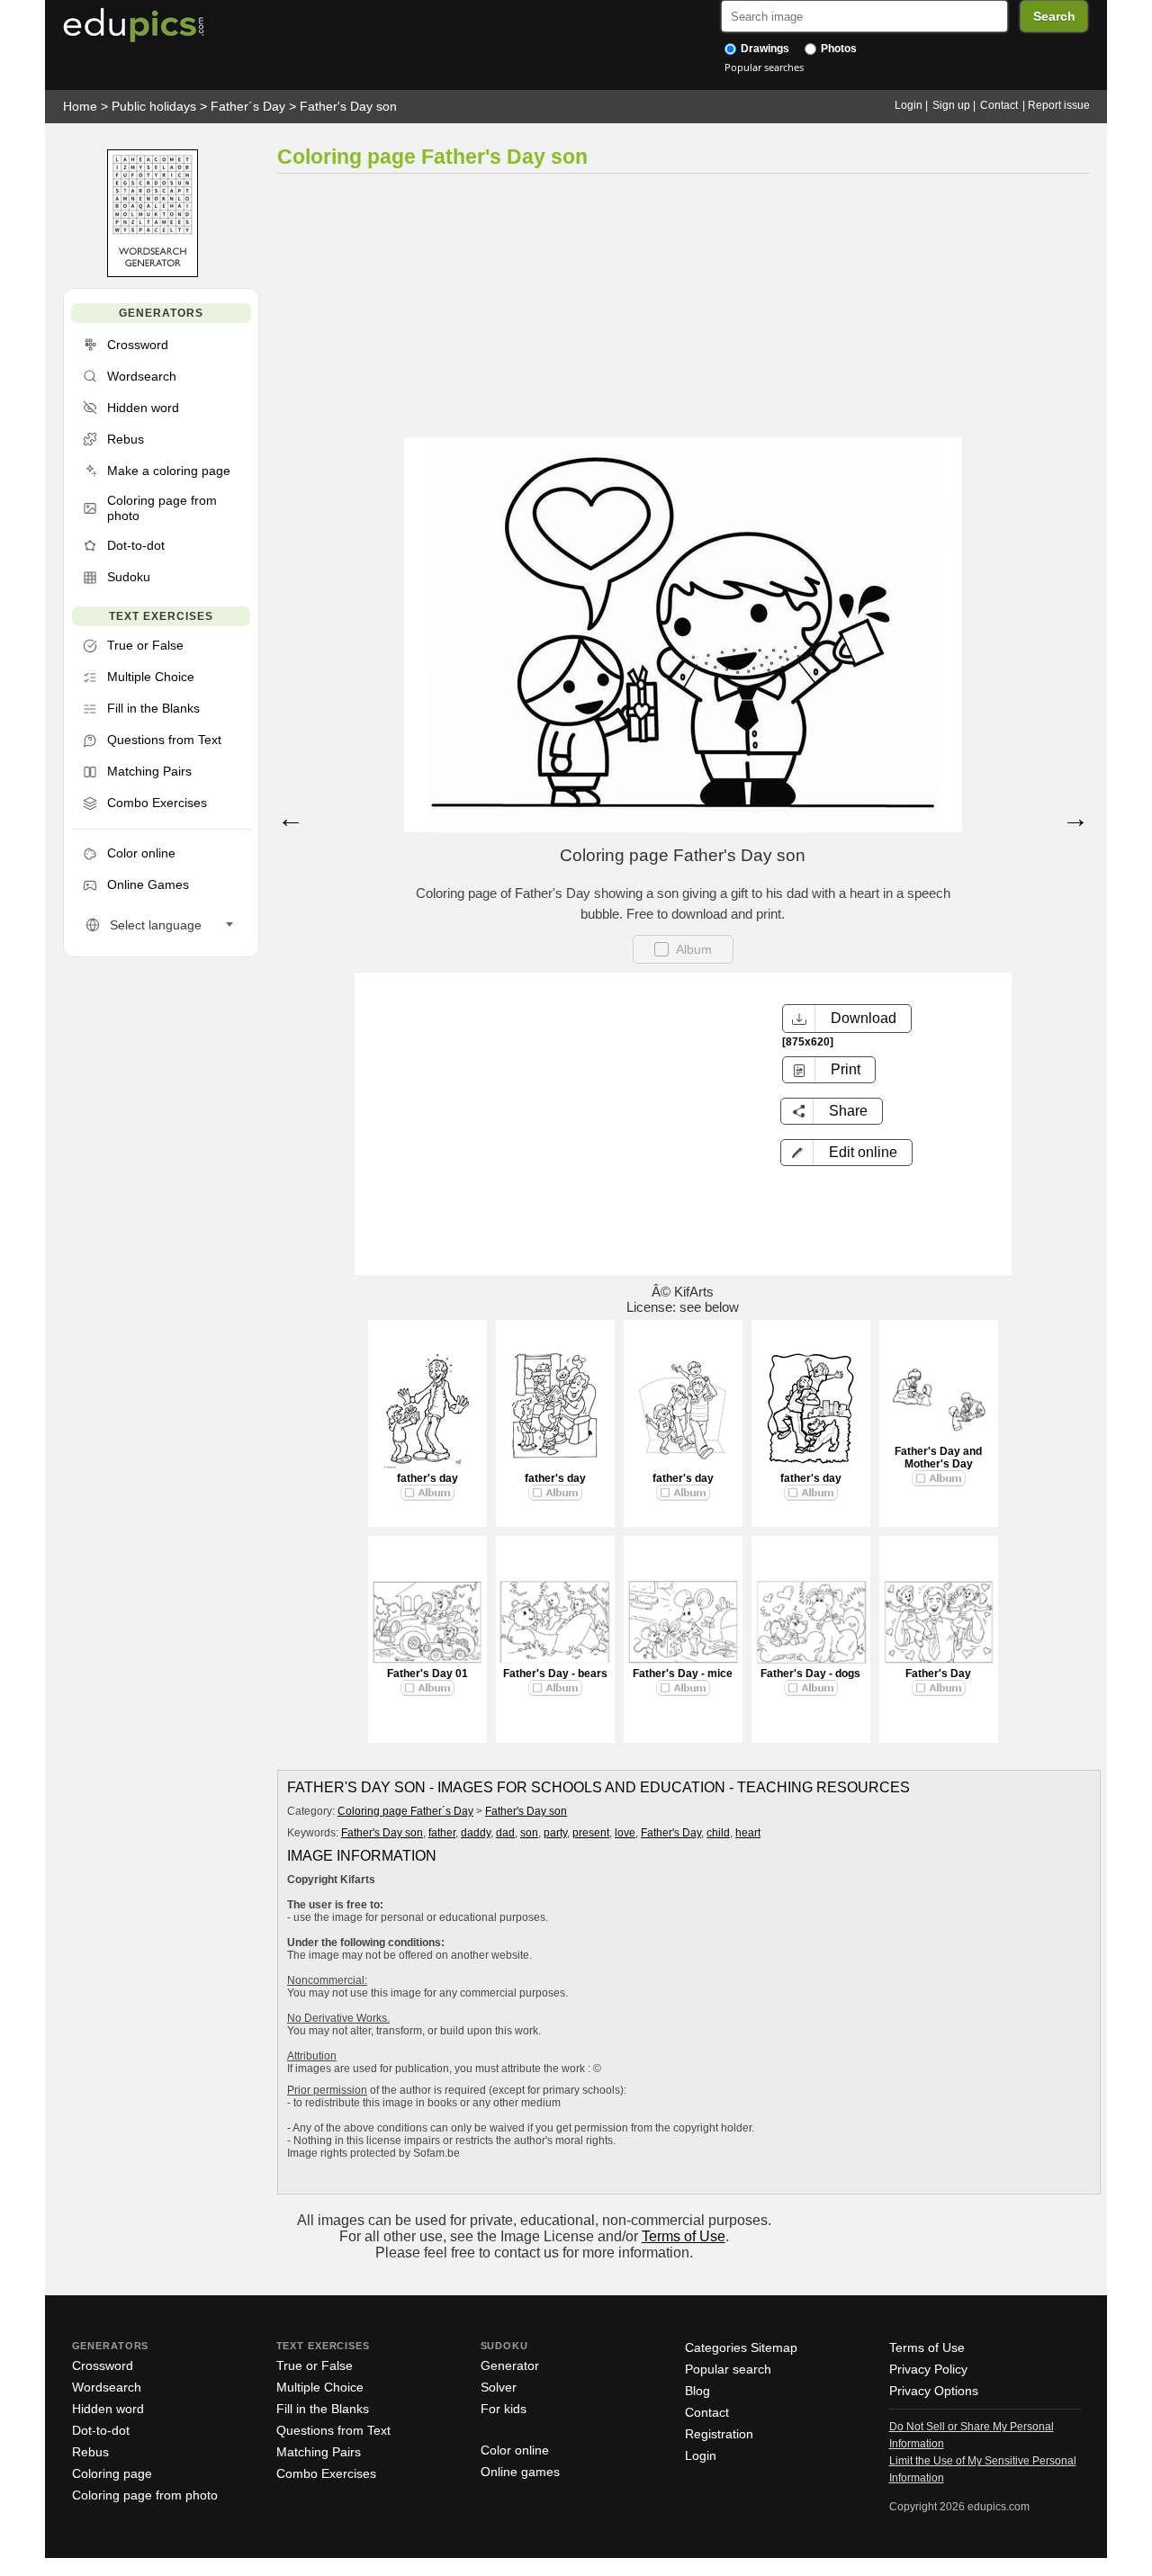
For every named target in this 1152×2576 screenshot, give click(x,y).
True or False (315, 2365)
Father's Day (938, 1674)
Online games (520, 2472)
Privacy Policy (928, 2369)
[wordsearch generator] (153, 273)
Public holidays (154, 106)
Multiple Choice (320, 2387)
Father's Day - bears (555, 1674)
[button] (846, 1153)
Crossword (103, 2365)
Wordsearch (107, 2387)
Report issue (1059, 105)
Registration (719, 2434)
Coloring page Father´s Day (405, 1811)
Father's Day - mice (683, 1674)
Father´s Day (248, 106)
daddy (476, 1833)
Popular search (728, 2369)
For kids (504, 2409)
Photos (837, 49)
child (718, 1833)
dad (505, 1833)
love (625, 1833)
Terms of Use (684, 2236)
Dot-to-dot (101, 2430)
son (529, 1833)
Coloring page (112, 2473)
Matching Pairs (319, 2452)
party (555, 1833)
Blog (697, 2391)
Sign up (951, 105)
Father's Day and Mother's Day (938, 1458)
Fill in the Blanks (323, 2409)
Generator (510, 2365)
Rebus (90, 2452)
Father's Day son (348, 106)
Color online (515, 2450)
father (442, 1833)
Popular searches (764, 67)
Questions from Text (333, 2430)
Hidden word (108, 2409)
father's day (427, 1478)
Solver (499, 2387)
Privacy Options (934, 2391)
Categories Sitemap (741, 2347)
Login (909, 105)
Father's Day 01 (427, 1674)
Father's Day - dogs (810, 1674)
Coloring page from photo (145, 2495)
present (591, 1833)
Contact (999, 105)
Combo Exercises (326, 2473)
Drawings (764, 49)
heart (748, 1833)
